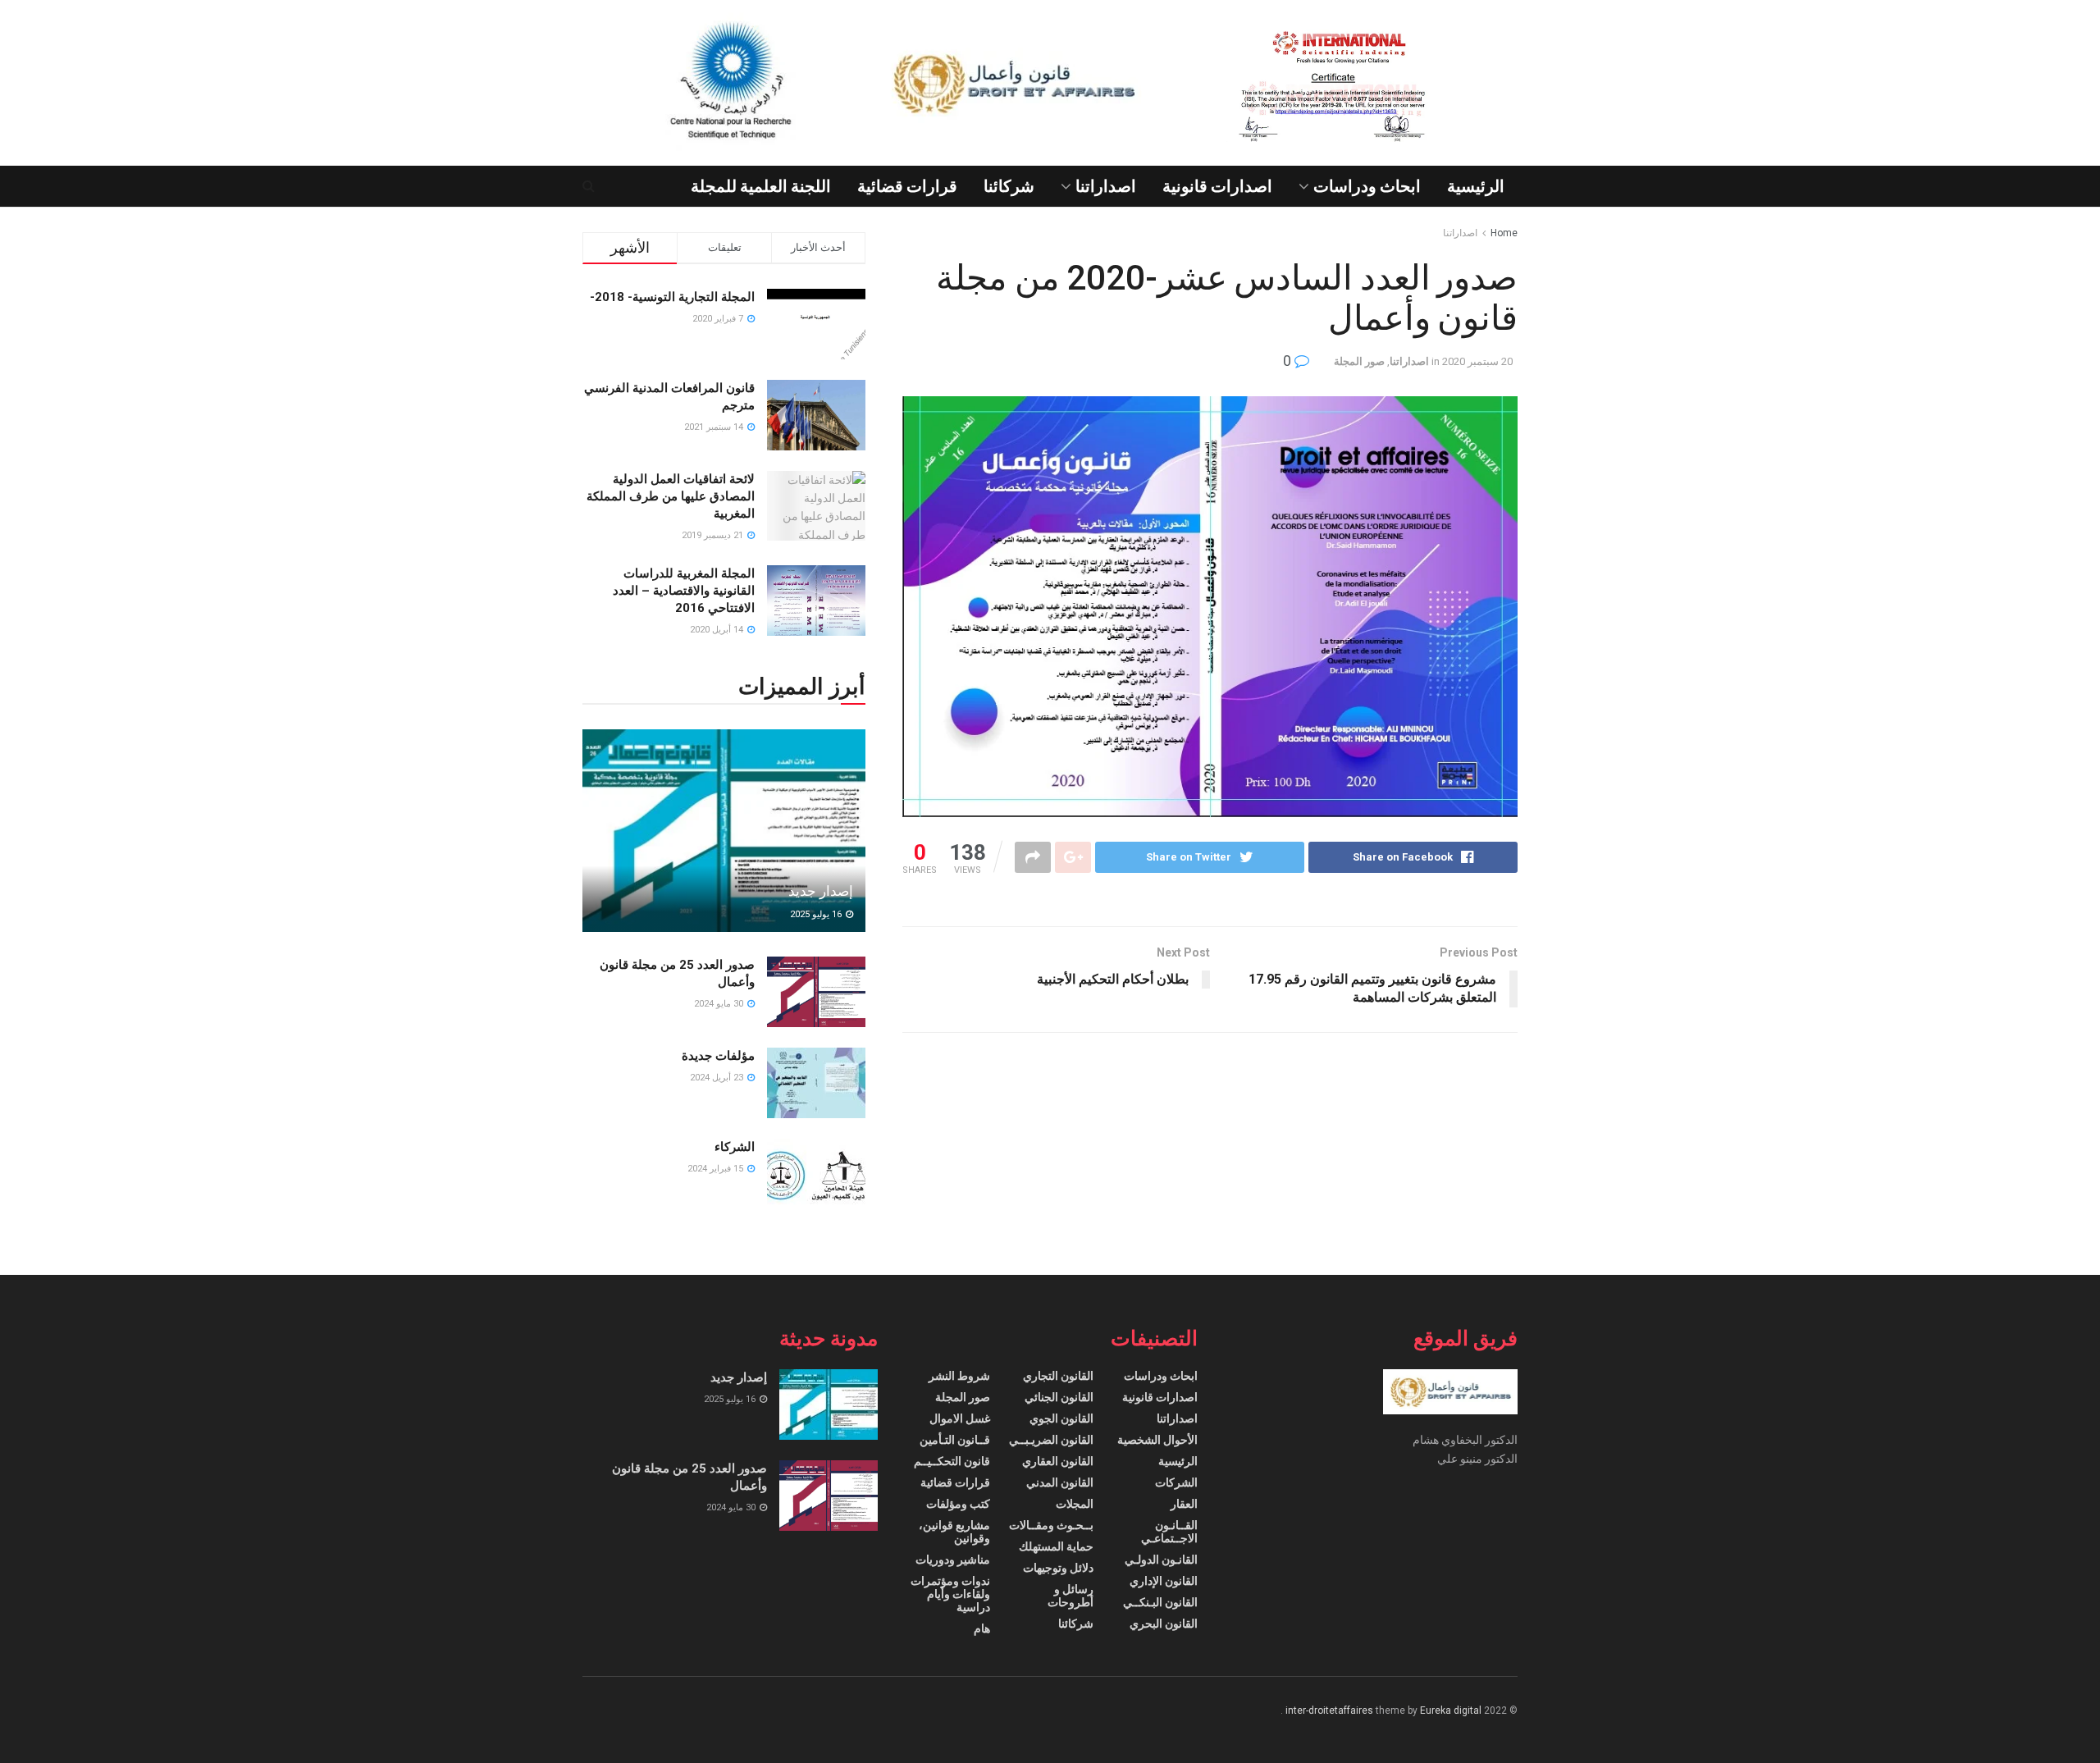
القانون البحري (1164, 1624)
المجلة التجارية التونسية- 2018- (672, 297)
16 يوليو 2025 (817, 914)
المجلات (1075, 1504)
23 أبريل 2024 (718, 1078)
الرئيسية (1476, 186)
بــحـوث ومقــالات (1051, 1525)
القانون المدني (1060, 1482)
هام (982, 1628)
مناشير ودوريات (953, 1560)
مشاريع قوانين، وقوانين (954, 1532)
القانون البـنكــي (1160, 1602)
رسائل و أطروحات (1071, 1596)
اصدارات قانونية (1217, 186)
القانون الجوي (1061, 1418)
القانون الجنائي (1059, 1397)
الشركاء (735, 1147)
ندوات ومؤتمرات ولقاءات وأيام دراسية (950, 1594)
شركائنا (1009, 186)
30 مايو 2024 (720, 1004)
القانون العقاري (1058, 1461)
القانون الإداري (1164, 1581)
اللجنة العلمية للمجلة (761, 186)
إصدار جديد (821, 891)
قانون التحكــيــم (952, 1461)
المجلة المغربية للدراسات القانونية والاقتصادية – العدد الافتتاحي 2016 (684, 591)
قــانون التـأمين (955, 1440)
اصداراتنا (1106, 186)
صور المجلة (1359, 361)
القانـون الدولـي (1161, 1560)
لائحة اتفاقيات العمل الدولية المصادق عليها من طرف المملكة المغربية (671, 496)
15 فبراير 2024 (717, 1169)
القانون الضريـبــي (1051, 1440)
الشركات (1176, 1482)
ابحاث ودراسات (1367, 186)
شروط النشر (959, 1376)
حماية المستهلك (1056, 1546)
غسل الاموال (960, 1418)
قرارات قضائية (907, 186)
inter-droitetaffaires (1329, 1710)
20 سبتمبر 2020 (1477, 361)
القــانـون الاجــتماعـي (1169, 1532)
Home (1504, 233)
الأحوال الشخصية (1157, 1440)
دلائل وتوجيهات (1058, 1568)
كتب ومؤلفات (958, 1504)
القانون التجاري (1058, 1376)
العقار (1184, 1504)
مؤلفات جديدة (718, 1056)
